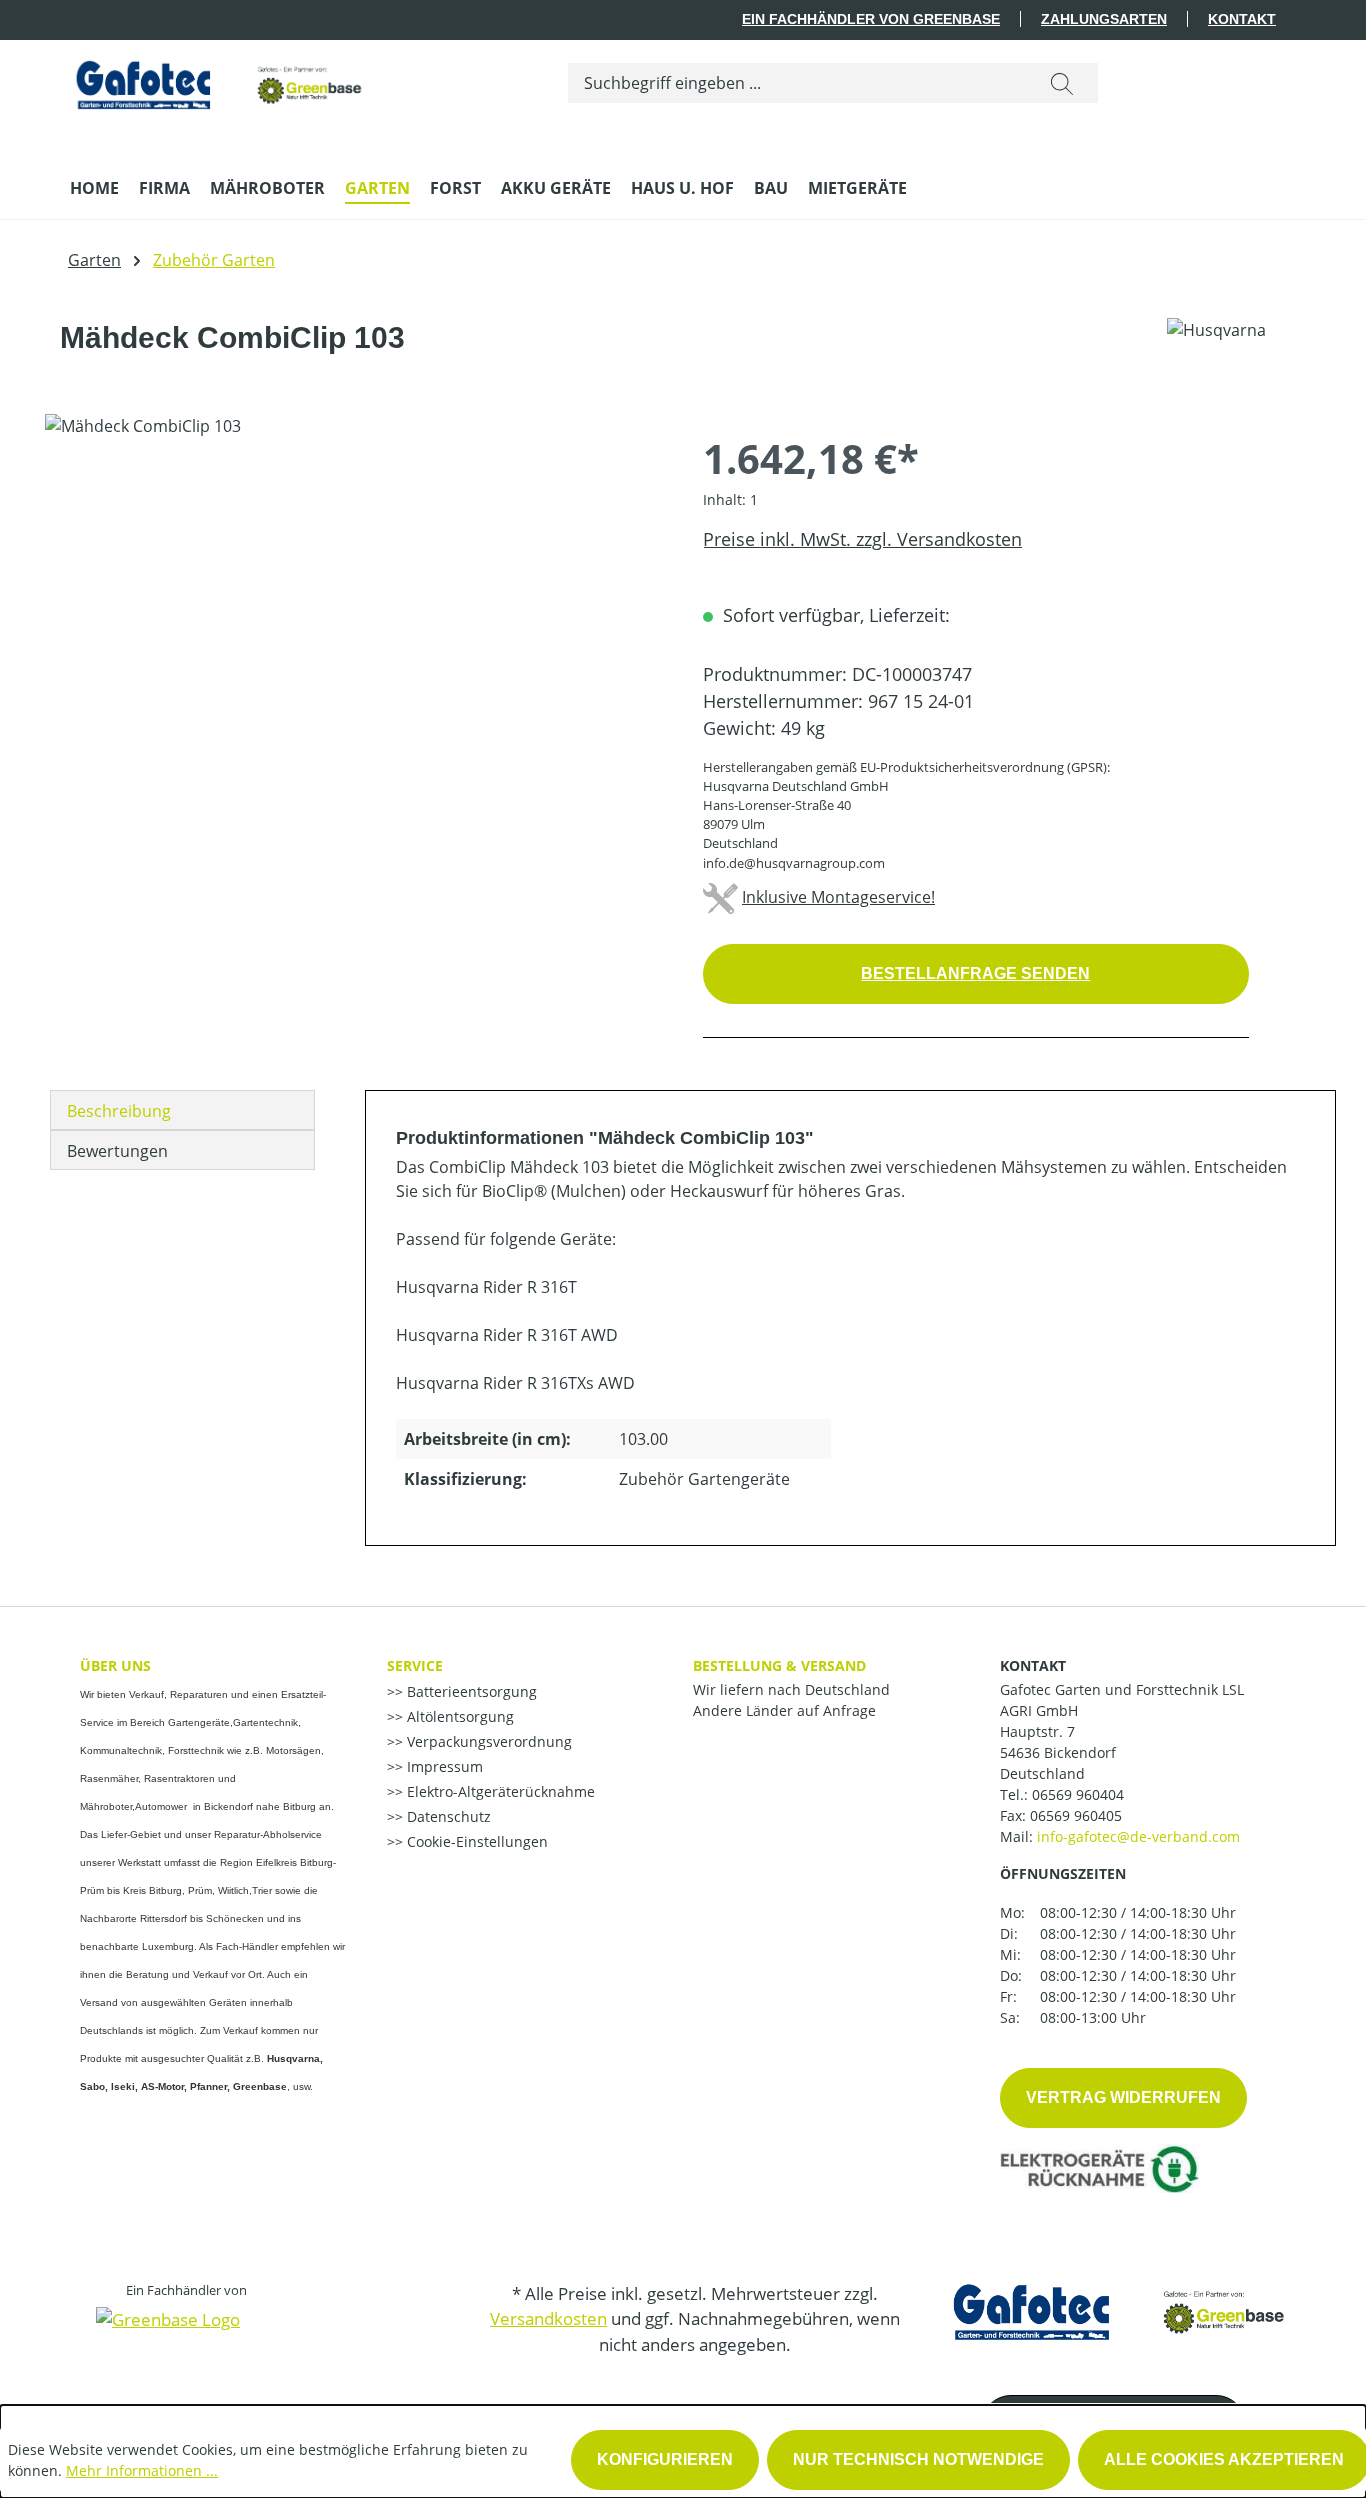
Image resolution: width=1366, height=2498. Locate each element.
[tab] (182, 1110)
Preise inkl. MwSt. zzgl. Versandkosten (862, 539)
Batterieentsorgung (470, 1691)
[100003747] (353, 629)
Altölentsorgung (458, 1716)
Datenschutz (447, 1816)
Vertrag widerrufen (1123, 2097)
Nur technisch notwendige (918, 2459)
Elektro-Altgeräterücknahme (499, 1791)
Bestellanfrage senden (975, 973)
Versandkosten (548, 2318)
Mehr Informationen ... (142, 2470)
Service (415, 1665)
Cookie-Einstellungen (475, 1841)
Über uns (115, 1665)
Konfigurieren (665, 2459)
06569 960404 (1078, 1794)
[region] (354, 629)
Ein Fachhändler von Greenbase (871, 19)
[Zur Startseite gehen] (220, 79)
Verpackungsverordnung (487, 1741)
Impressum (443, 1766)
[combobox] (797, 83)
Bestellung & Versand (779, 1665)
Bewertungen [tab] (117, 1151)
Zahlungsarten (1104, 19)
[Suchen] (1062, 83)
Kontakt (1242, 19)
